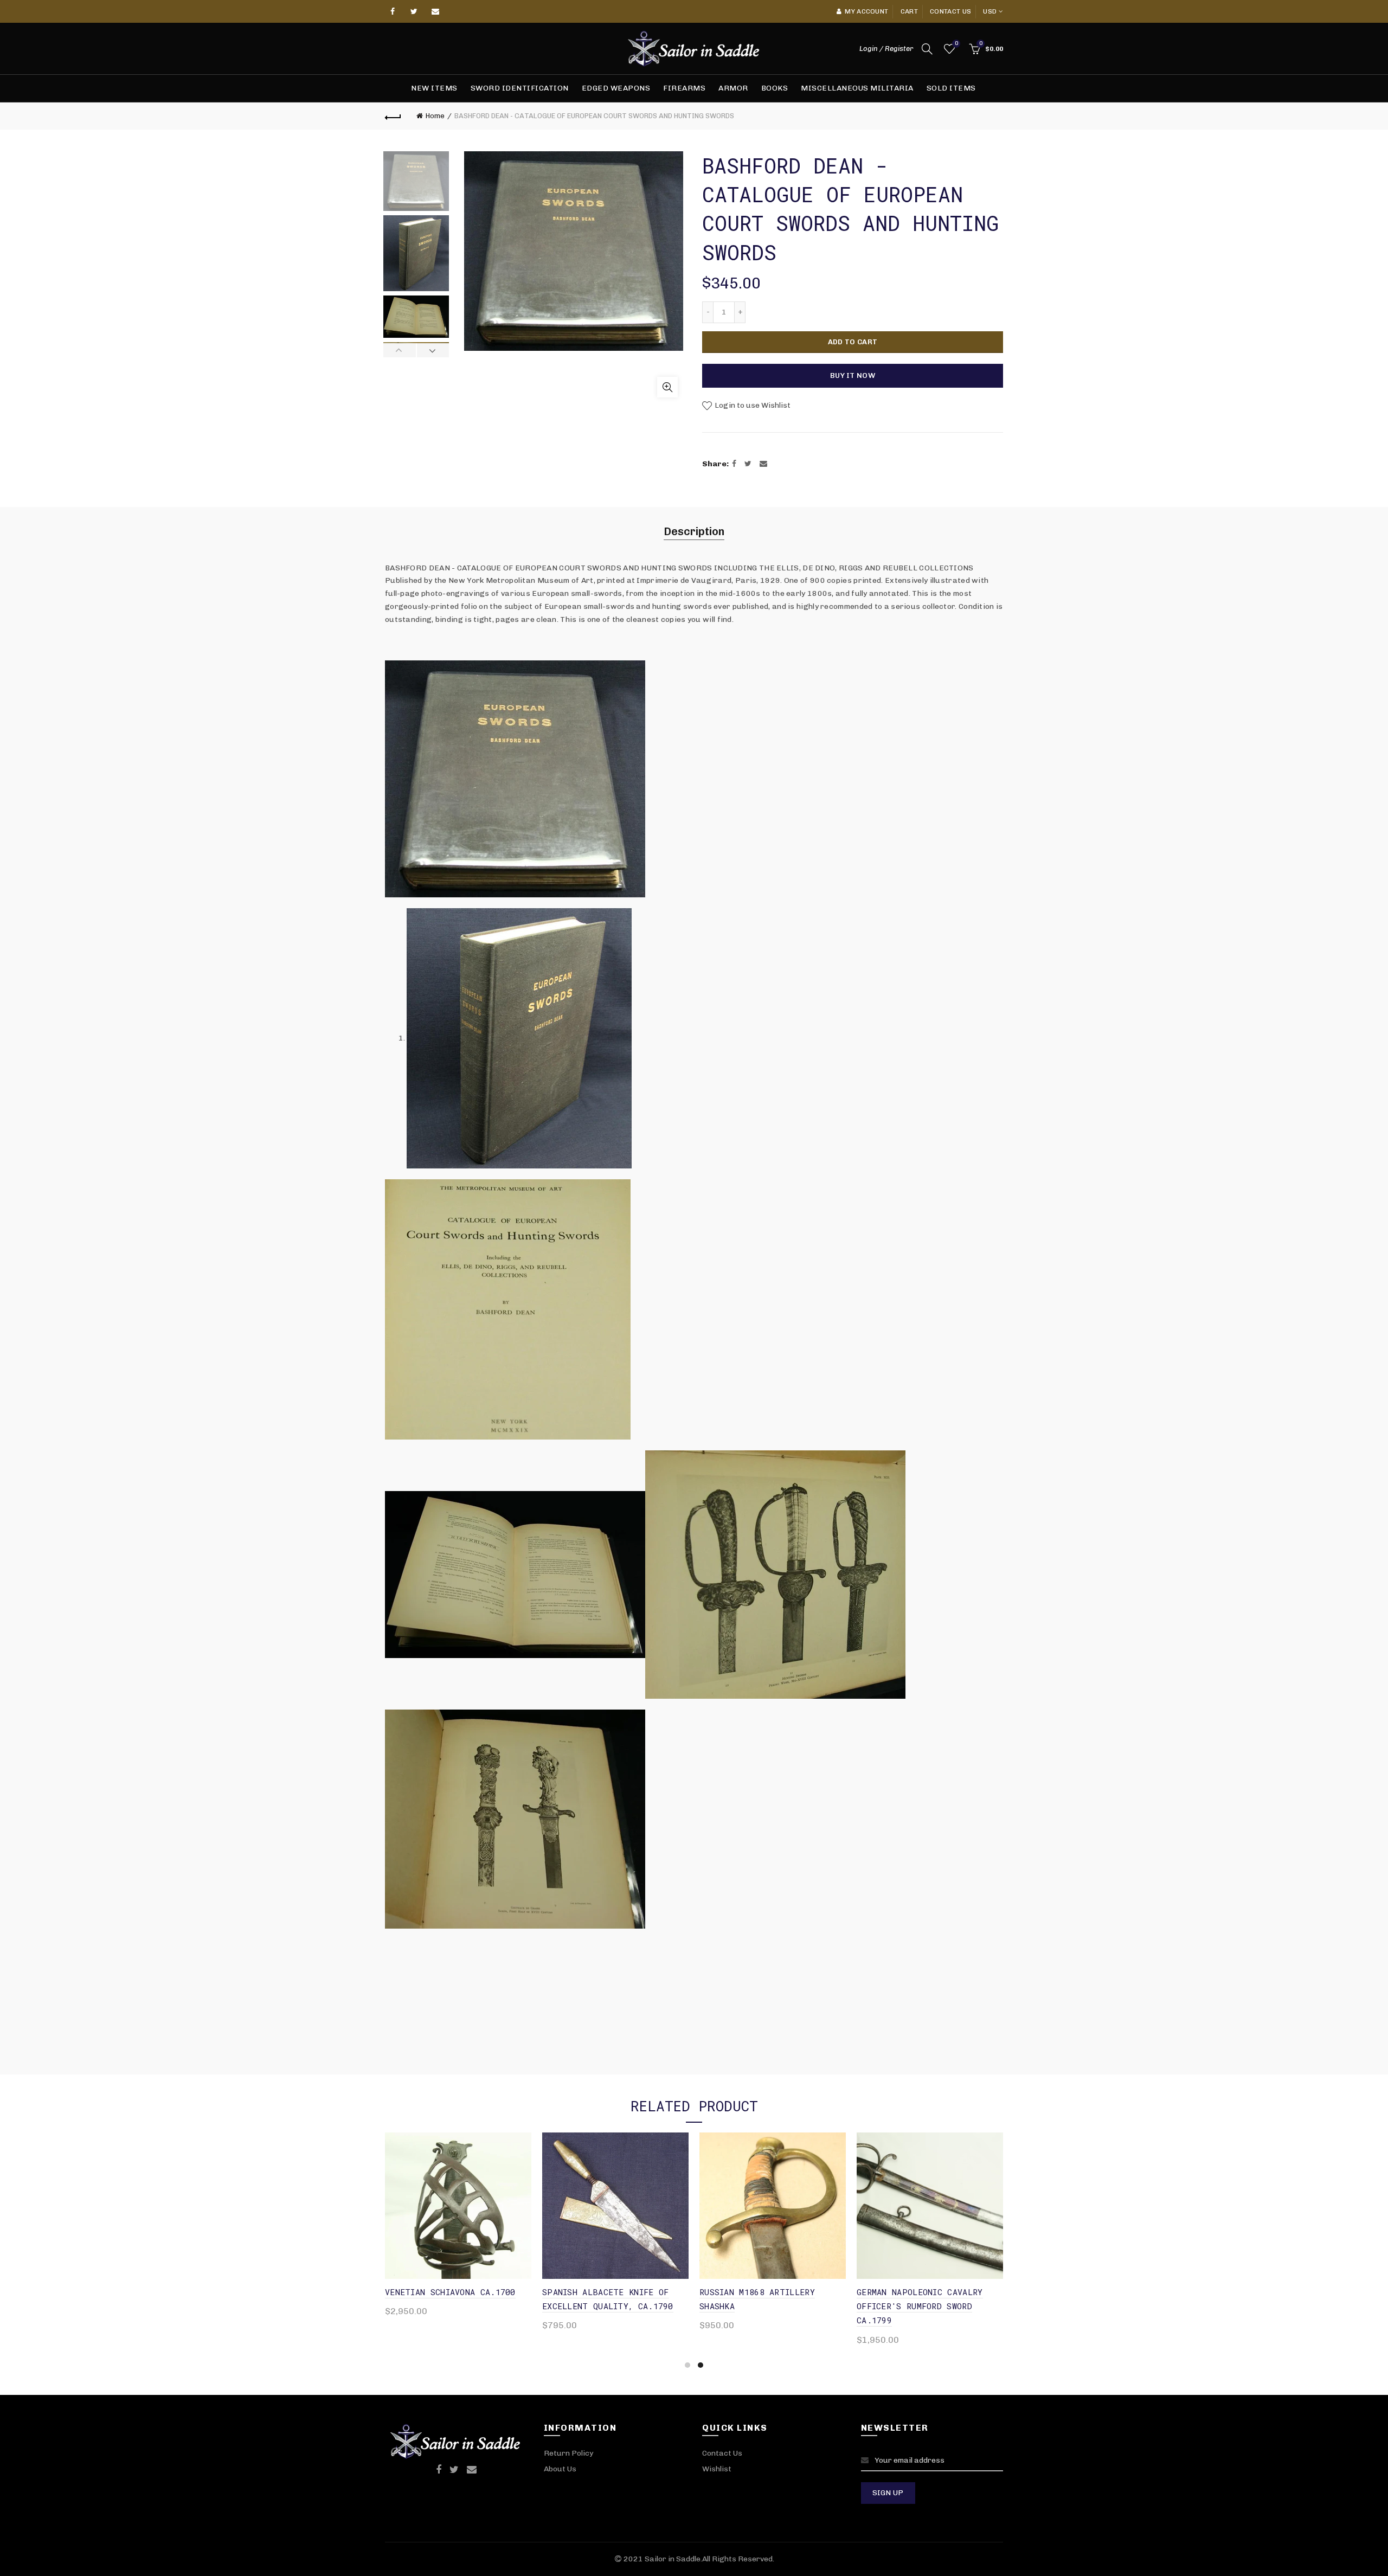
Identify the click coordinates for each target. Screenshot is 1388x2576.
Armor (733, 88)
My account (866, 11)
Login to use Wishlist (752, 405)
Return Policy (568, 2453)
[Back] (393, 116)
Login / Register (886, 49)
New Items (434, 88)
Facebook (393, 11)
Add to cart (853, 342)
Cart (909, 11)
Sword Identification (520, 88)
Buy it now (853, 375)
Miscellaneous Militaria (857, 88)
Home (435, 116)
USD (990, 11)
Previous (400, 350)
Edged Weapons (616, 88)
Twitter (414, 11)
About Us (560, 2469)
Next (433, 350)
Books (775, 88)
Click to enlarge (667, 387)
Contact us (950, 11)
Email (436, 11)
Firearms (684, 88)
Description (694, 531)
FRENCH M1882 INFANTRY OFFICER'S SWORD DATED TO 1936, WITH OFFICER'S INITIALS (929, 2306)
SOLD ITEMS (951, 88)
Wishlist (956, 44)
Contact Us (722, 2453)
